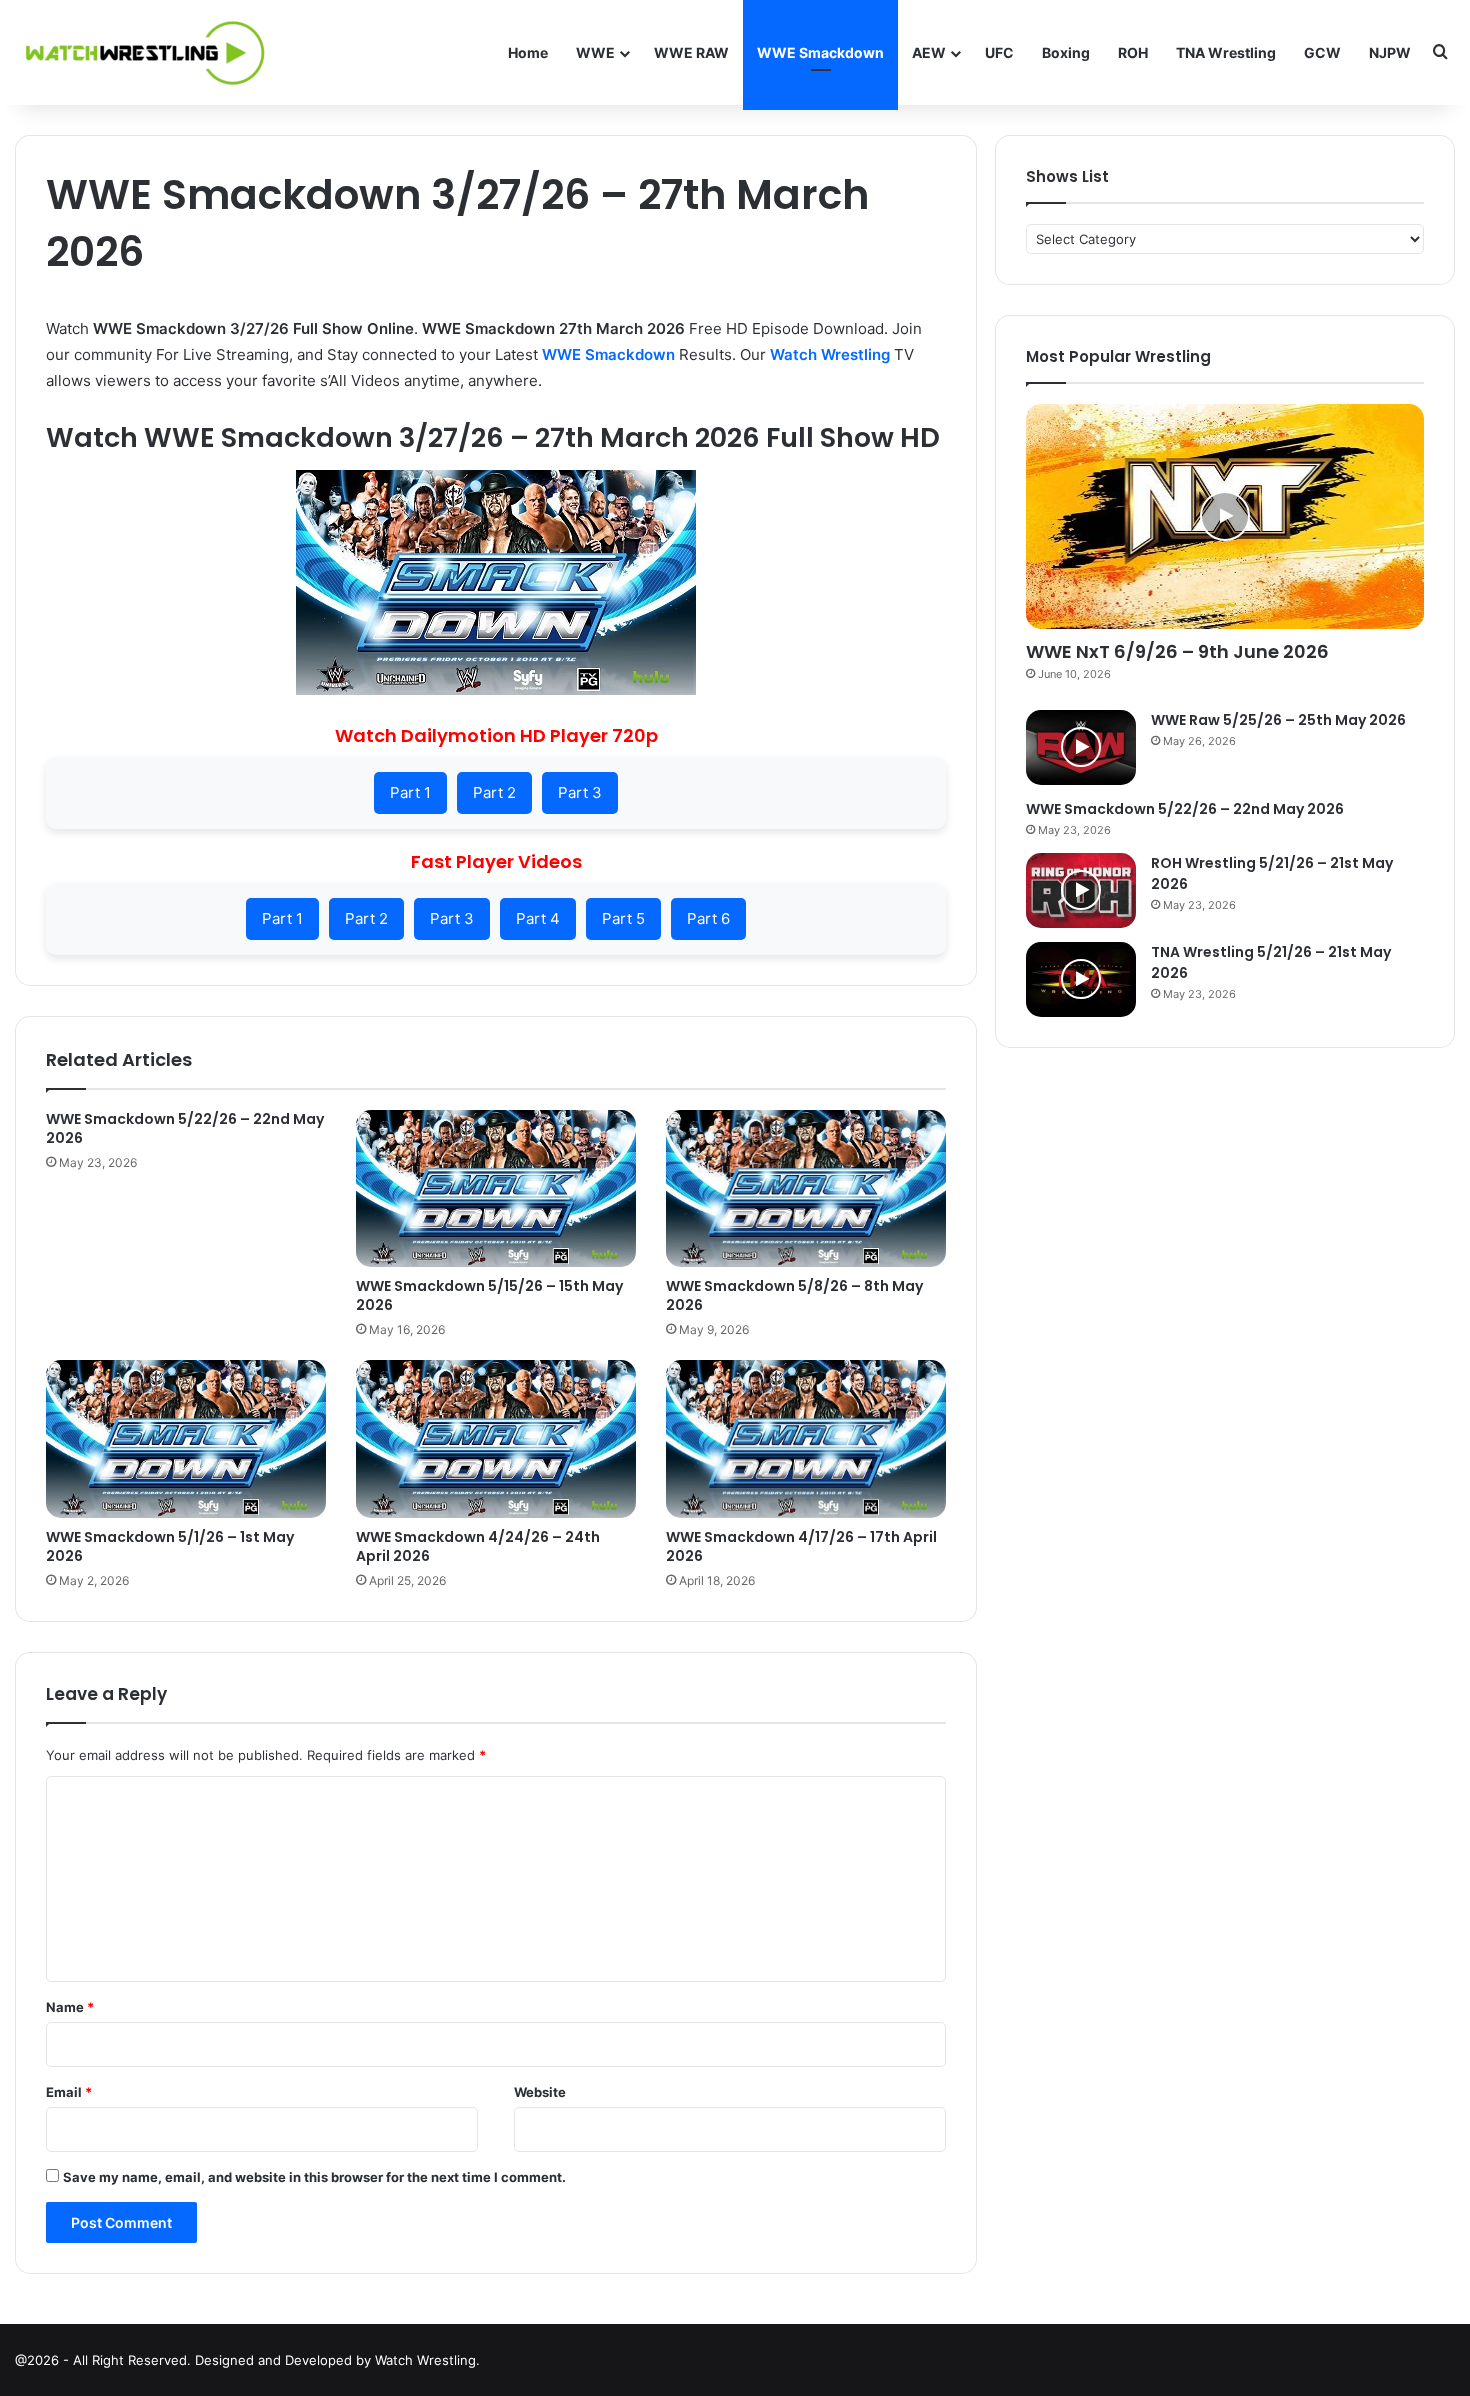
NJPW (1390, 52)
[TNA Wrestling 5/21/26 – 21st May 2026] (1081, 979)
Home (528, 52)
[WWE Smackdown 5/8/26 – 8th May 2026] (806, 1188)
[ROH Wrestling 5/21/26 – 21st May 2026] (1081, 890)
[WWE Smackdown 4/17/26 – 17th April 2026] (806, 1439)
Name (70, 2007)
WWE (595, 52)
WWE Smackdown (820, 52)
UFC (999, 52)
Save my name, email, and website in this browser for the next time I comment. (314, 2177)
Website (540, 2092)
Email (69, 2092)
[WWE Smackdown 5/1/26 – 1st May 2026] (186, 1438)
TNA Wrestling (1226, 52)
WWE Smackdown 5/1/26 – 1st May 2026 (170, 1546)
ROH (1133, 52)
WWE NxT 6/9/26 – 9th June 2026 (1177, 651)
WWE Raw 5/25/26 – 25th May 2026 (1278, 720)
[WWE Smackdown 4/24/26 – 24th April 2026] (496, 1439)
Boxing (1066, 52)
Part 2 (494, 792)
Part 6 (708, 918)
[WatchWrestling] (140, 52)
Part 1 (410, 792)
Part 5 (623, 918)
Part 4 (538, 918)
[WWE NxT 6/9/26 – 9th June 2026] (1225, 516)
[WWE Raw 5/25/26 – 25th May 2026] (1081, 747)
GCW (1322, 52)
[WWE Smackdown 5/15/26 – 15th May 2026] (496, 1188)
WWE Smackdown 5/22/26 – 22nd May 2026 (185, 1128)
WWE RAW (691, 52)
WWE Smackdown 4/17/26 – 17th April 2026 (801, 1546)
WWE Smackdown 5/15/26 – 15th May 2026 (489, 1295)
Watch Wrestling (830, 354)
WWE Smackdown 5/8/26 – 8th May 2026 (794, 1295)
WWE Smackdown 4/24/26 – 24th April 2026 (478, 1546)
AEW (929, 52)
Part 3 (580, 792)
